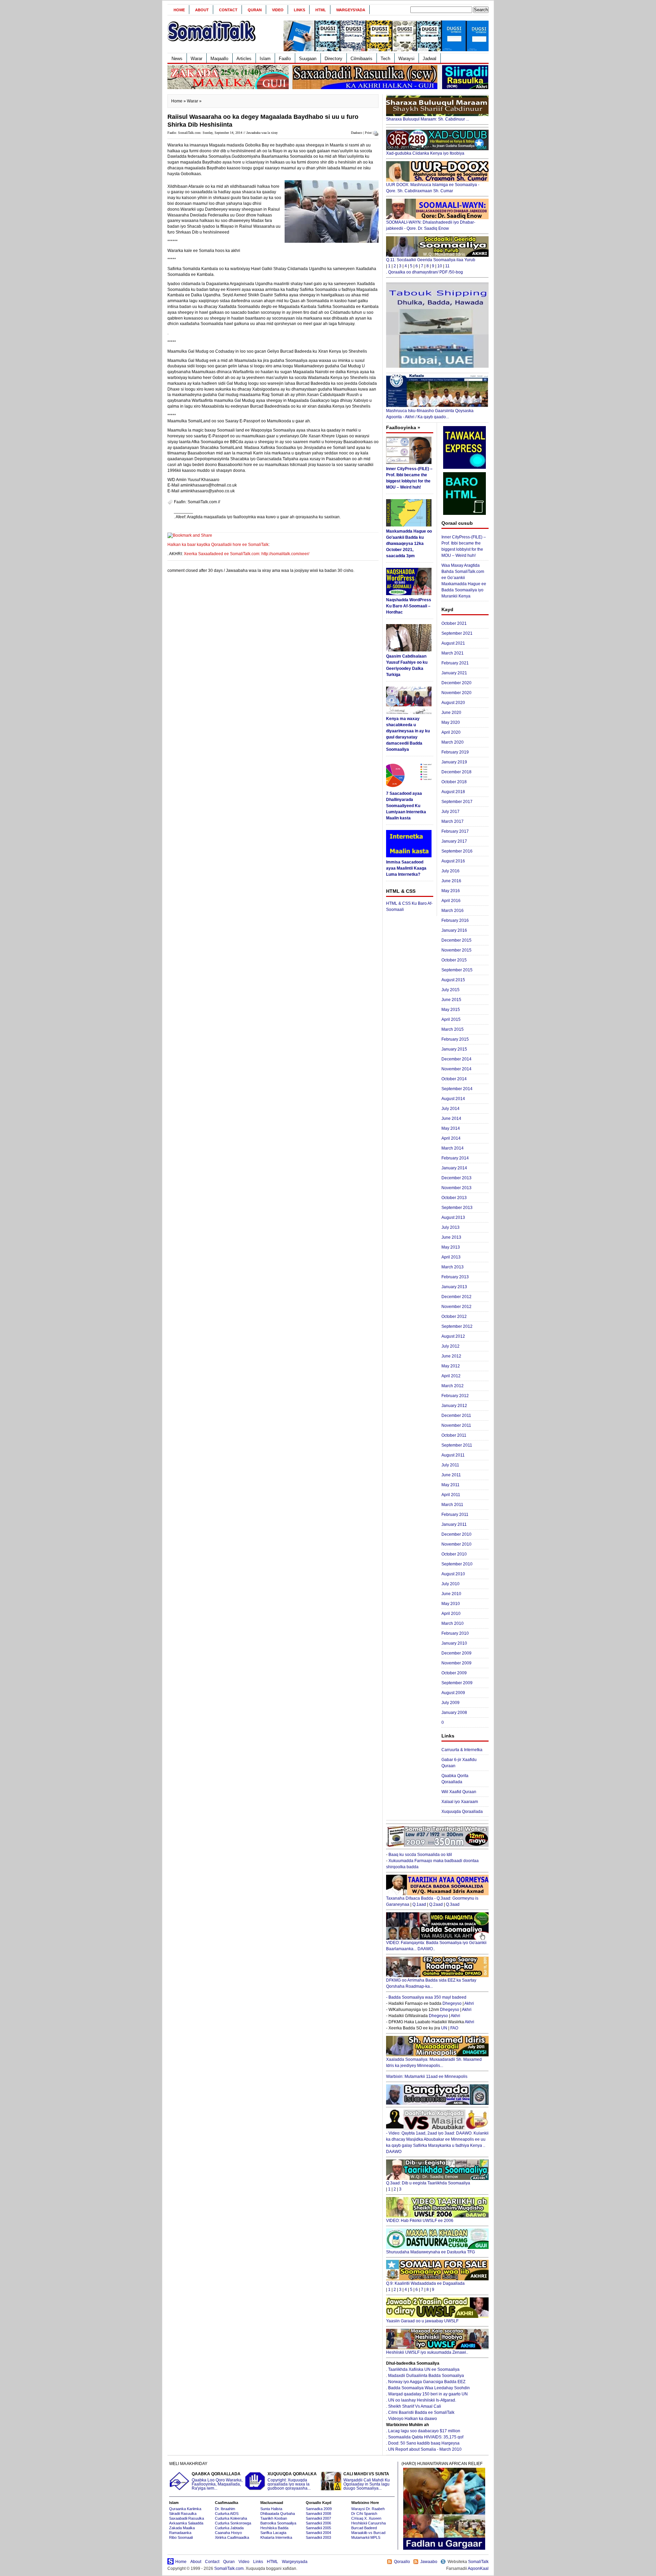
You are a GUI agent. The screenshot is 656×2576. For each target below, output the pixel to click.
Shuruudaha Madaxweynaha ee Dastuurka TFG (430, 2252)
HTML (321, 10)
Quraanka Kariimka (185, 2509)
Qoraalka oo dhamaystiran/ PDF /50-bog (426, 272)
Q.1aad (419, 1904)
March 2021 (453, 653)
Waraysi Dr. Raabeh (368, 2509)
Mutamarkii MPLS (366, 2537)
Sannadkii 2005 (318, 2528)
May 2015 (451, 1010)
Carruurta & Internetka (462, 1750)
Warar (196, 59)
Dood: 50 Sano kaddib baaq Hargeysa (424, 2443)
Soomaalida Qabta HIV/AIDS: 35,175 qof (426, 2437)
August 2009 (453, 1693)
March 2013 (453, 1267)
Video (278, 10)
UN (444, 2028)
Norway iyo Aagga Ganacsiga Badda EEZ (427, 2382)
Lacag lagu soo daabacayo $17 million (424, 2431)
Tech (385, 59)
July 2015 (450, 990)
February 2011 (455, 1515)
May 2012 (451, 1366)
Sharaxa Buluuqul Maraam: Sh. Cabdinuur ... (428, 119)
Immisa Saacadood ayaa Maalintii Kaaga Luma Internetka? (406, 868)
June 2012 (451, 1356)
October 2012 (454, 1317)
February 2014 (455, 1158)
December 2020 (456, 683)
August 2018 (453, 792)
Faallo (285, 59)
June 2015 (451, 1000)
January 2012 (454, 1406)
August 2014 (453, 1099)
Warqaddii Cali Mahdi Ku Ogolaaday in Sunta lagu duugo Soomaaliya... (367, 2481)
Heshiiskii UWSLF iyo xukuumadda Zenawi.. (427, 2352)
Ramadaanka (180, 2533)
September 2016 (457, 851)
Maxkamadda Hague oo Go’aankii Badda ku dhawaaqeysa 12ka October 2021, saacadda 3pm (409, 544)
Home (179, 10)
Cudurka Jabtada (229, 2528)
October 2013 (454, 1198)
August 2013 (453, 1217)
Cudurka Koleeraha (231, 2518)
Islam (265, 59)
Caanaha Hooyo (228, 2533)
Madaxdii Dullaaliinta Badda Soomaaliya (426, 2376)
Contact (228, 10)
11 (447, 266)
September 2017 (457, 802)
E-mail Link (352, 517)
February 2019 (455, 752)
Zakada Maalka (182, 2528)
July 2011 (450, 1465)
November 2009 (456, 1663)
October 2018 (454, 782)
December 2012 (456, 1297)
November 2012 (456, 1307)
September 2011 (457, 1445)
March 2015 (453, 1029)
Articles (244, 59)
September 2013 (457, 1208)
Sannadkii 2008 (318, 2514)
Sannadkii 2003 (318, 2537)
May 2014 (451, 1128)
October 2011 (454, 1435)
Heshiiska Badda (274, 2528)
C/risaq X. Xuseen (366, 2518)
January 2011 (454, 1524)
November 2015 (456, 950)
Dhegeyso (452, 2003)
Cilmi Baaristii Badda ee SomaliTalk (421, 2412)
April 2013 (451, 1257)
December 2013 (456, 1178)
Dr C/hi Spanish (364, 2514)
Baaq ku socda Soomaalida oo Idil (420, 1855)
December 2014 (456, 1059)
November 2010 (456, 1544)
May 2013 (451, 1247)
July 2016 (450, 871)
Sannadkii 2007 (318, 2518)
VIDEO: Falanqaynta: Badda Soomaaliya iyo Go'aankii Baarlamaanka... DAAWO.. (436, 1946)
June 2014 (451, 1118)
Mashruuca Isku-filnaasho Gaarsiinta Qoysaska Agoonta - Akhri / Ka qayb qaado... (430, 414)
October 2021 (454, 623)
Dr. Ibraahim (225, 2509)
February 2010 (455, 1633)
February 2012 (455, 1396)
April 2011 (451, 1495)
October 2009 (454, 1673)
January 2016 (454, 930)
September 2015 (457, 970)
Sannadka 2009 (319, 2509)
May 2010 (451, 1604)
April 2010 (451, 1614)
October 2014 (454, 1079)
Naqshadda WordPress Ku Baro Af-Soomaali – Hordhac (409, 606)
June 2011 (451, 1475)
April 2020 (451, 732)
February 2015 (455, 1039)
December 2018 (456, 772)
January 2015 (454, 1049)
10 (440, 266)
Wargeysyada (351, 10)
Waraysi (406, 59)
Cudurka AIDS (227, 2514)
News (177, 59)
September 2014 (457, 1089)
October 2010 (454, 1554)
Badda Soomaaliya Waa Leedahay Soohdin (429, 2388)
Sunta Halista (271, 2509)
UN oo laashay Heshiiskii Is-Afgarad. (422, 2400)
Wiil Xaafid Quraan (459, 1792)
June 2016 (451, 881)
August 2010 (453, 1574)
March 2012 (453, 1386)
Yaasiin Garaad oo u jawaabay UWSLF (422, 2321)
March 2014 (453, 1148)
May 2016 (451, 891)
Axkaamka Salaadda (186, 2523)
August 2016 (453, 861)
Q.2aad (436, 1904)
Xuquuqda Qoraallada (462, 1812)
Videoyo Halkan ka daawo (413, 2419)
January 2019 (454, 762)
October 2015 (454, 960)
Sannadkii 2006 (318, 2523)
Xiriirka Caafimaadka (232, 2537)
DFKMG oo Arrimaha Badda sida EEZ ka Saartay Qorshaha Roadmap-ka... (431, 1983)
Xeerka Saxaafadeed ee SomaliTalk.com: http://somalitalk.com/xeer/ (247, 554)
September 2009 (457, 1683)
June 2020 (451, 713)
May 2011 (450, 1485)
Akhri (469, 2003)
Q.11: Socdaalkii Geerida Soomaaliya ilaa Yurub (431, 260)
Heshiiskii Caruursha (368, 2523)
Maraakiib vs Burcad (368, 2533)
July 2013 (450, 1227)
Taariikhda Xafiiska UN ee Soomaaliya (424, 2369)
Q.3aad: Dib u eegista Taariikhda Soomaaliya (428, 2183)
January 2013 (454, 1287)
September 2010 (457, 1564)
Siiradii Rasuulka (183, 2514)
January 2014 (454, 1168)
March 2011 (452, 1505)
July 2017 (450, 812)
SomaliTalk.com (229, 2568)
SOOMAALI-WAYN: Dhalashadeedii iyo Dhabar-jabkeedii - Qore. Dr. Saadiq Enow (431, 225)
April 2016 (451, 901)
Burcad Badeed (364, 2528)
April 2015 (451, 1019)
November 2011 (456, 1425)
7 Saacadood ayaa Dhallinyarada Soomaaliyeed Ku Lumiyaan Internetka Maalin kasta (406, 806)
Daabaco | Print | (362, 133)
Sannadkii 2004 (318, 2533)
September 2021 (457, 633)
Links (299, 10)
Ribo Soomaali (181, 2537)
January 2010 (454, 1643)
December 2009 (456, 1653)
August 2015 (453, 980)
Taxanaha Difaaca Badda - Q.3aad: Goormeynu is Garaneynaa (432, 1901)
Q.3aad (453, 1904)
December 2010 (456, 1534)
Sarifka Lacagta (273, 2533)
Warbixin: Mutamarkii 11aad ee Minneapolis (427, 2077)
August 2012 (453, 1336)
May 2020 (451, 722)
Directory (333, 59)
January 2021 (454, 673)
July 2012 (450, 1346)
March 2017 (453, 821)
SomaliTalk (478, 2562)
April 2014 (451, 1138)
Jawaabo (429, 2562)
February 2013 (455, 1277)
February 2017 (455, 831)
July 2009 (450, 1703)
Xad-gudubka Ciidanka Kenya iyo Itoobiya (425, 153)
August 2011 (453, 1455)
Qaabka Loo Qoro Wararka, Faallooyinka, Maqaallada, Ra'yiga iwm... (217, 2481)
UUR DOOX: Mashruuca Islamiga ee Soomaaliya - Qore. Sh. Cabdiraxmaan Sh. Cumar (433, 188)
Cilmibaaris (361, 59)
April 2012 (451, 1376)
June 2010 (451, 1594)
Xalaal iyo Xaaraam (460, 1802)
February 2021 (455, 663)
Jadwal (429, 59)
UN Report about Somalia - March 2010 (425, 2449)
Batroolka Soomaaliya (278, 2523)
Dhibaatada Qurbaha (278, 2514)
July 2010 (450, 1584)
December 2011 (456, 1416)
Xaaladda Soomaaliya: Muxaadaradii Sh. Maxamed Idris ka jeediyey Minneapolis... (434, 2063)
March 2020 (453, 742)
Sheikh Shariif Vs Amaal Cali (415, 2406)
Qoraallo (402, 2562)
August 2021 (453, 643)
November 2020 (456, 693)
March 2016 (453, 911)
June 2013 (451, 1237)
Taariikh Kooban (274, 2518)
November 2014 (456, 1069)
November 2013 (456, 1188)
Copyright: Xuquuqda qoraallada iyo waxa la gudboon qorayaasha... (292, 2481)
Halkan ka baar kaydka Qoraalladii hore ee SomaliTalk (218, 545)
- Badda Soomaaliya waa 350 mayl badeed (426, 1997)
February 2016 (455, 920)
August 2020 (453, 703)
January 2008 (454, 1713)
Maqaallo (219, 59)
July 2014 (450, 1109)
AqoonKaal (478, 2568)
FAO (454, 2028)
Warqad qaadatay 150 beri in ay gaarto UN (428, 2394)
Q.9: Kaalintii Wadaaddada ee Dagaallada (425, 2283)
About (202, 10)
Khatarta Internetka (276, 2537)
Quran (255, 10)
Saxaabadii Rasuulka (187, 2518)
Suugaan (308, 59)
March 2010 (453, 1623)
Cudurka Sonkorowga (233, 2523)
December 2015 (456, 940)
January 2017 (454, 841)
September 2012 (457, 1326)
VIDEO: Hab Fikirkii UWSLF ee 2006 (420, 2221)
